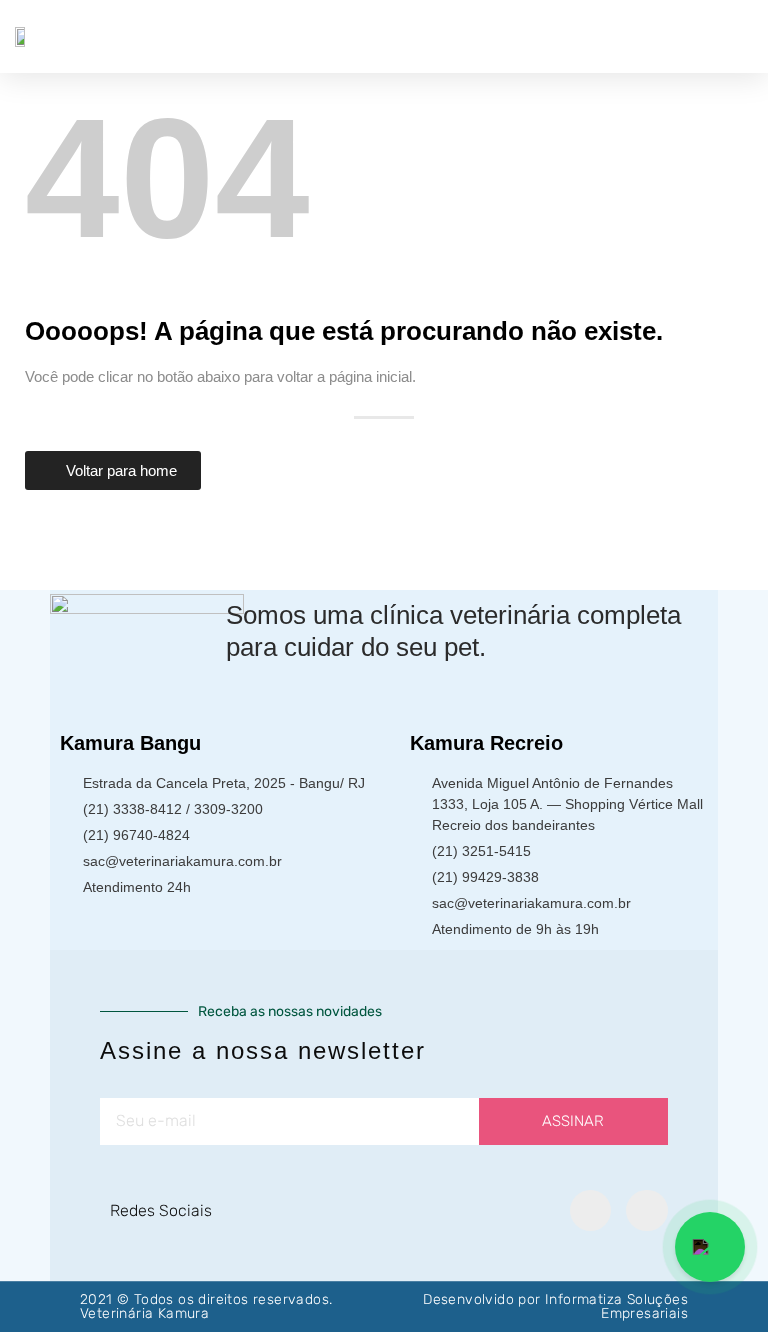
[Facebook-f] (591, 1211)
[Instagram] (647, 1211)
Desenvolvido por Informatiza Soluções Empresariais (555, 1306)
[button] (739, 36)
